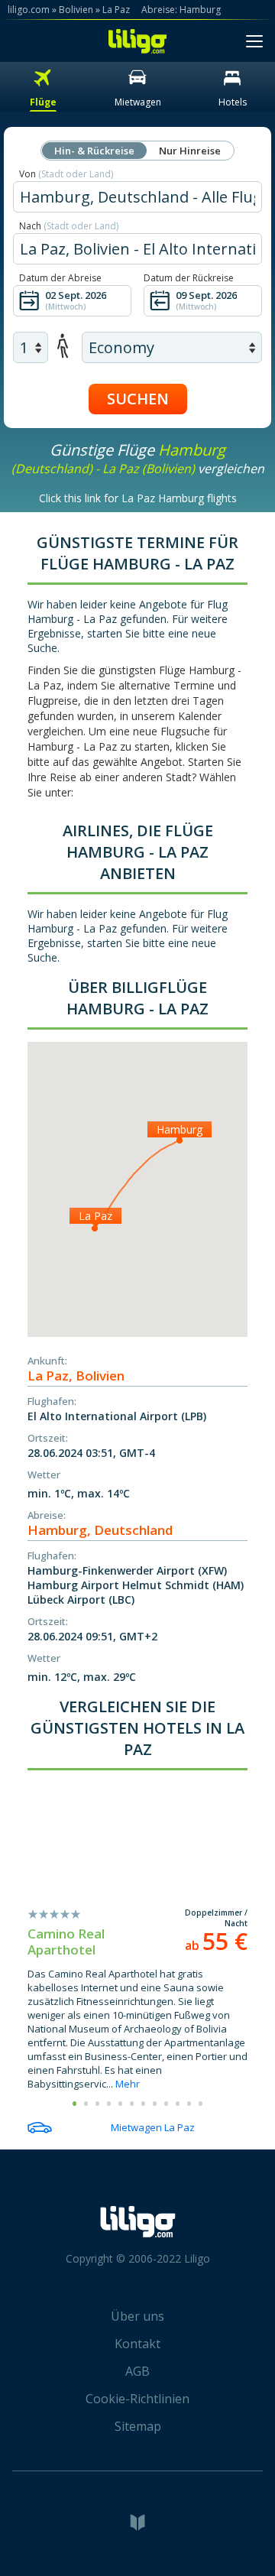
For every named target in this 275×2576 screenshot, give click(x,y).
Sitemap (138, 2426)
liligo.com (29, 10)
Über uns (137, 2316)
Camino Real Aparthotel (66, 1942)
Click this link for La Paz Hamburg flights (138, 498)
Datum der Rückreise (189, 278)
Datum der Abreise (60, 278)
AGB (137, 2371)
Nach (69, 226)
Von (66, 174)
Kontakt (137, 2344)
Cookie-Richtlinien (137, 2399)
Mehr (128, 2084)
